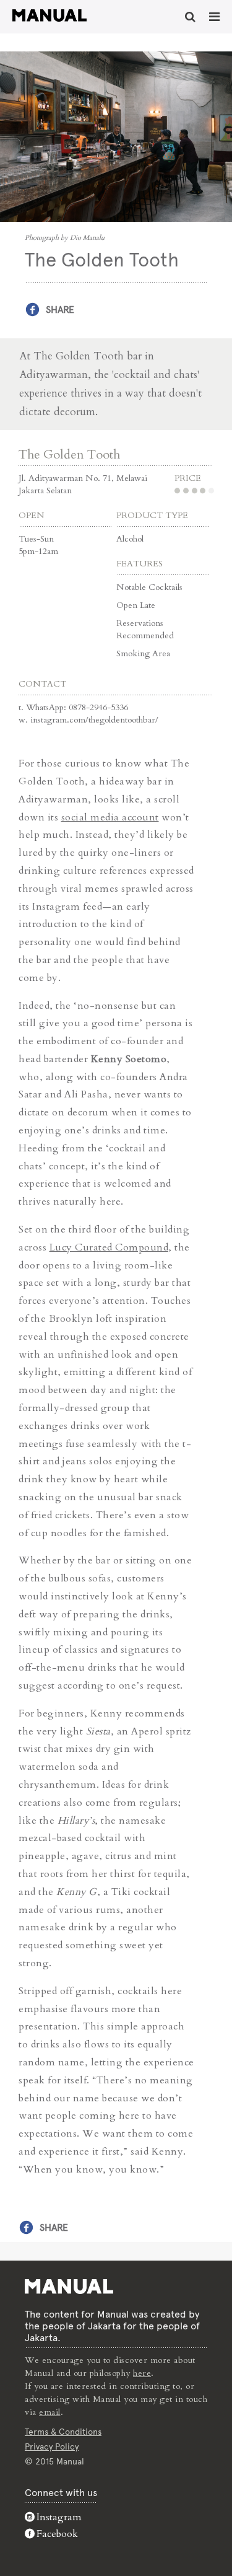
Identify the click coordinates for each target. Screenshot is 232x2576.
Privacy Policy (52, 2446)
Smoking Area (143, 653)
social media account (110, 817)
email (50, 2412)
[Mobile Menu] (214, 17)
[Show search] (190, 17)
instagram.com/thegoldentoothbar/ (94, 720)
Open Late (136, 605)
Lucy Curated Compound (109, 1247)
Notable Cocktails (149, 587)
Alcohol (130, 539)
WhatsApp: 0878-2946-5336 (77, 707)
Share (60, 310)
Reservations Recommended (145, 629)
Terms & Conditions (63, 2432)
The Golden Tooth (69, 455)
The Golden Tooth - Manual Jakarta (49, 15)
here (142, 2373)
